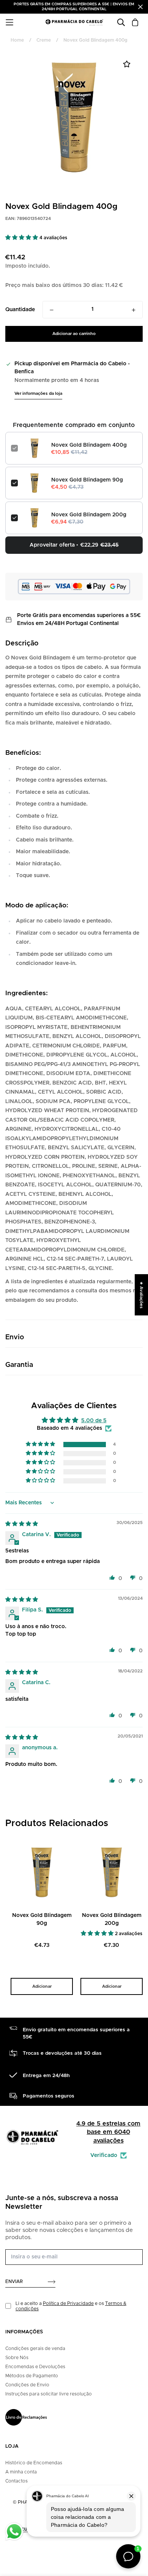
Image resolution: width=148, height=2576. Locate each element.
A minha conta (21, 2472)
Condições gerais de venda (35, 2348)
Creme (44, 40)
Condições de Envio (27, 2385)
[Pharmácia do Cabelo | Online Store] (74, 22)
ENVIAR (14, 2281)
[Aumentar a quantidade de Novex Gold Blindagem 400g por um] (134, 310)
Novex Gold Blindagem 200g (89, 515)
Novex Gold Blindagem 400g (89, 445)
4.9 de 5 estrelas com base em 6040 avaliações (108, 2132)
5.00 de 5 (94, 1421)
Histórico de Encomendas (34, 2463)
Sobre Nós (17, 2358)
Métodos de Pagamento (32, 2376)
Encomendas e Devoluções (35, 2367)
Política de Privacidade (68, 2303)
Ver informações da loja (38, 393)
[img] (22, 1524)
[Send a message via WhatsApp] (14, 2532)
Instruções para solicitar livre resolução (49, 2394)
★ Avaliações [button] (141, 1295)
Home (17, 40)
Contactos (17, 2481)
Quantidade (20, 310)
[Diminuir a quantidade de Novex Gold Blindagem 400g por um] (52, 310)
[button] (22, 238)
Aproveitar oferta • (74, 545)
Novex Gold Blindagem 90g (87, 480)
